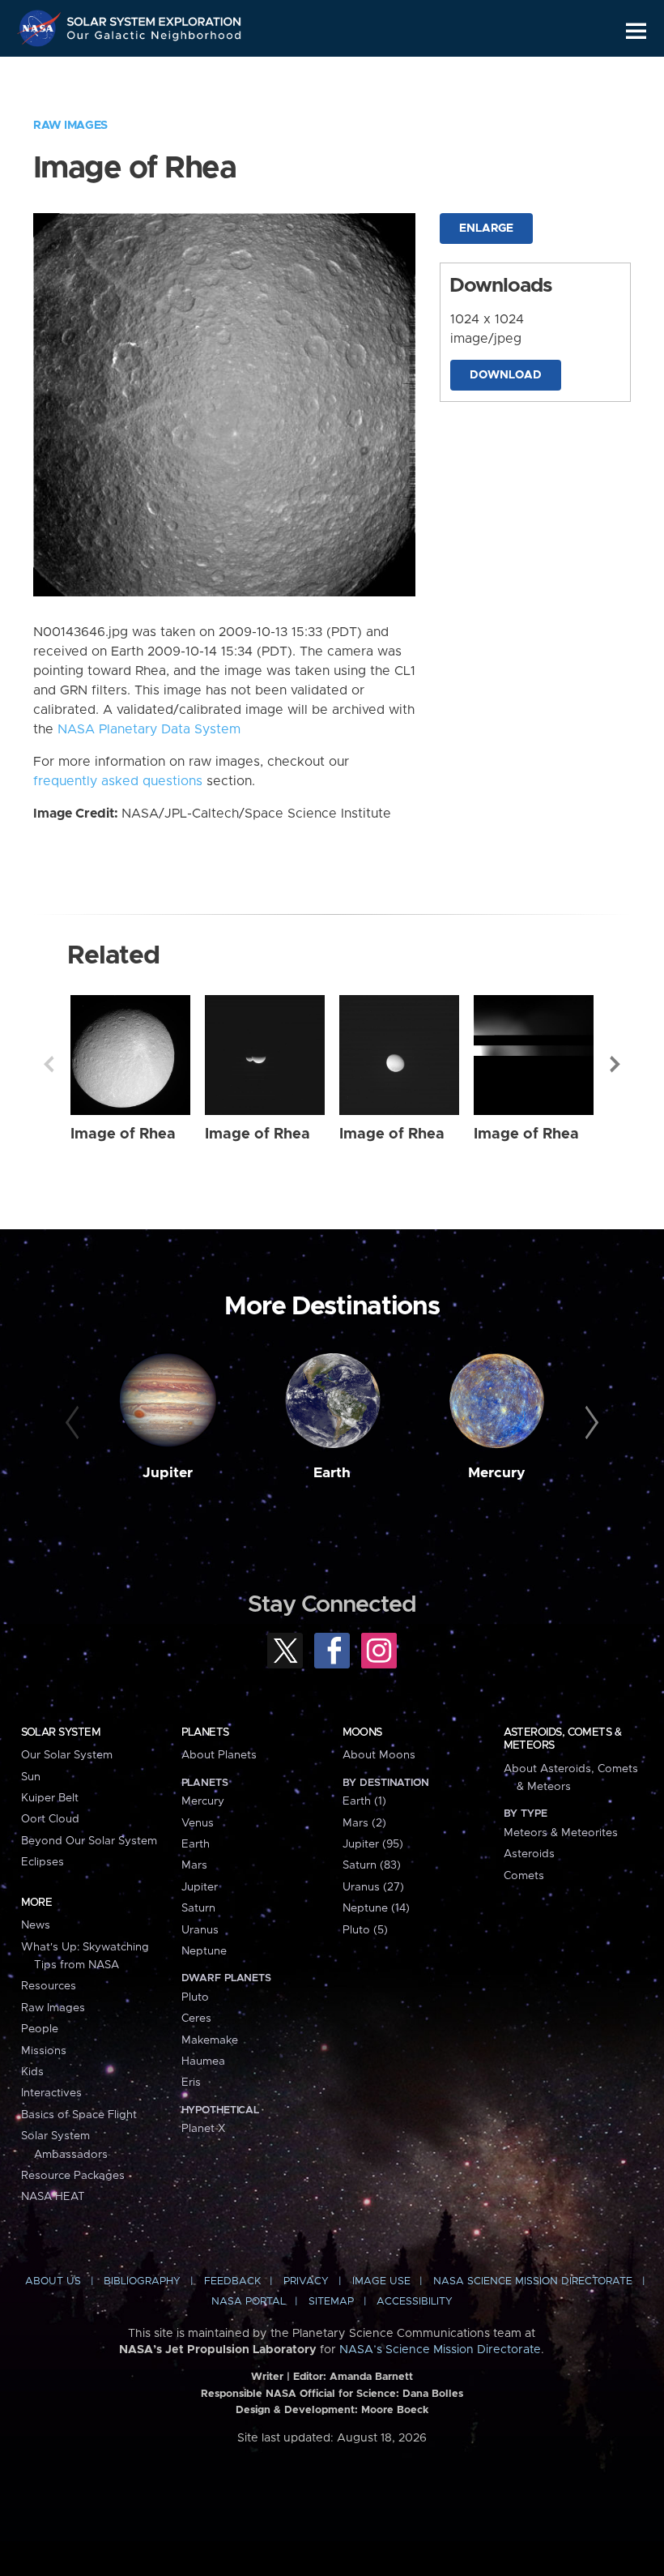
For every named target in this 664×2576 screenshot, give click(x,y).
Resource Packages (73, 2176)
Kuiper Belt (50, 1798)
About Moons (379, 1755)
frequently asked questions (118, 781)
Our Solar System (67, 1755)
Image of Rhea (123, 1134)
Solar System (61, 1732)
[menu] (636, 31)
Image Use (381, 2281)
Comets (524, 1876)
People (40, 2029)
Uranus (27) (373, 1887)
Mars (194, 1865)
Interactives (51, 2093)
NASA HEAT (53, 2197)
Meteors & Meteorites (561, 1833)
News (36, 1925)
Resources (49, 1986)
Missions (44, 2051)
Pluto (195, 1997)
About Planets (219, 1755)
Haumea (203, 2061)
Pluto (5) (365, 1930)
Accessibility (415, 2302)
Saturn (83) (372, 1865)
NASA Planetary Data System (149, 729)
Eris (191, 2083)
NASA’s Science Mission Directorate (440, 2350)
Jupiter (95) (373, 1844)
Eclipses (43, 1862)
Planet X (203, 2129)
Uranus (200, 1930)
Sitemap (331, 2302)
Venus (198, 1823)
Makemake (210, 2040)
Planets (205, 1732)
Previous (49, 1064)
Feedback (232, 2281)
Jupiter (168, 1473)
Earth (332, 1473)
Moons (362, 1732)
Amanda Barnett (371, 2377)
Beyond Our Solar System (89, 1841)
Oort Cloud (50, 1819)
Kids (32, 2072)
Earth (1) (364, 1801)
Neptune (204, 1951)
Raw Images (70, 126)
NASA (41, 28)
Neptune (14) (376, 1908)
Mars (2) (364, 1823)
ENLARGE (486, 229)
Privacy (306, 2281)
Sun (31, 1777)
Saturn (198, 1908)
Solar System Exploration (155, 18)
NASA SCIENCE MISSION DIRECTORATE (533, 2281)
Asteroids (529, 1854)
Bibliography (142, 2281)
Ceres (196, 2019)
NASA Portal (249, 2302)
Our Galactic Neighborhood (155, 38)
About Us (53, 2281)
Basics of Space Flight (79, 2115)
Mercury (497, 1473)
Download (506, 375)
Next (615, 1064)
